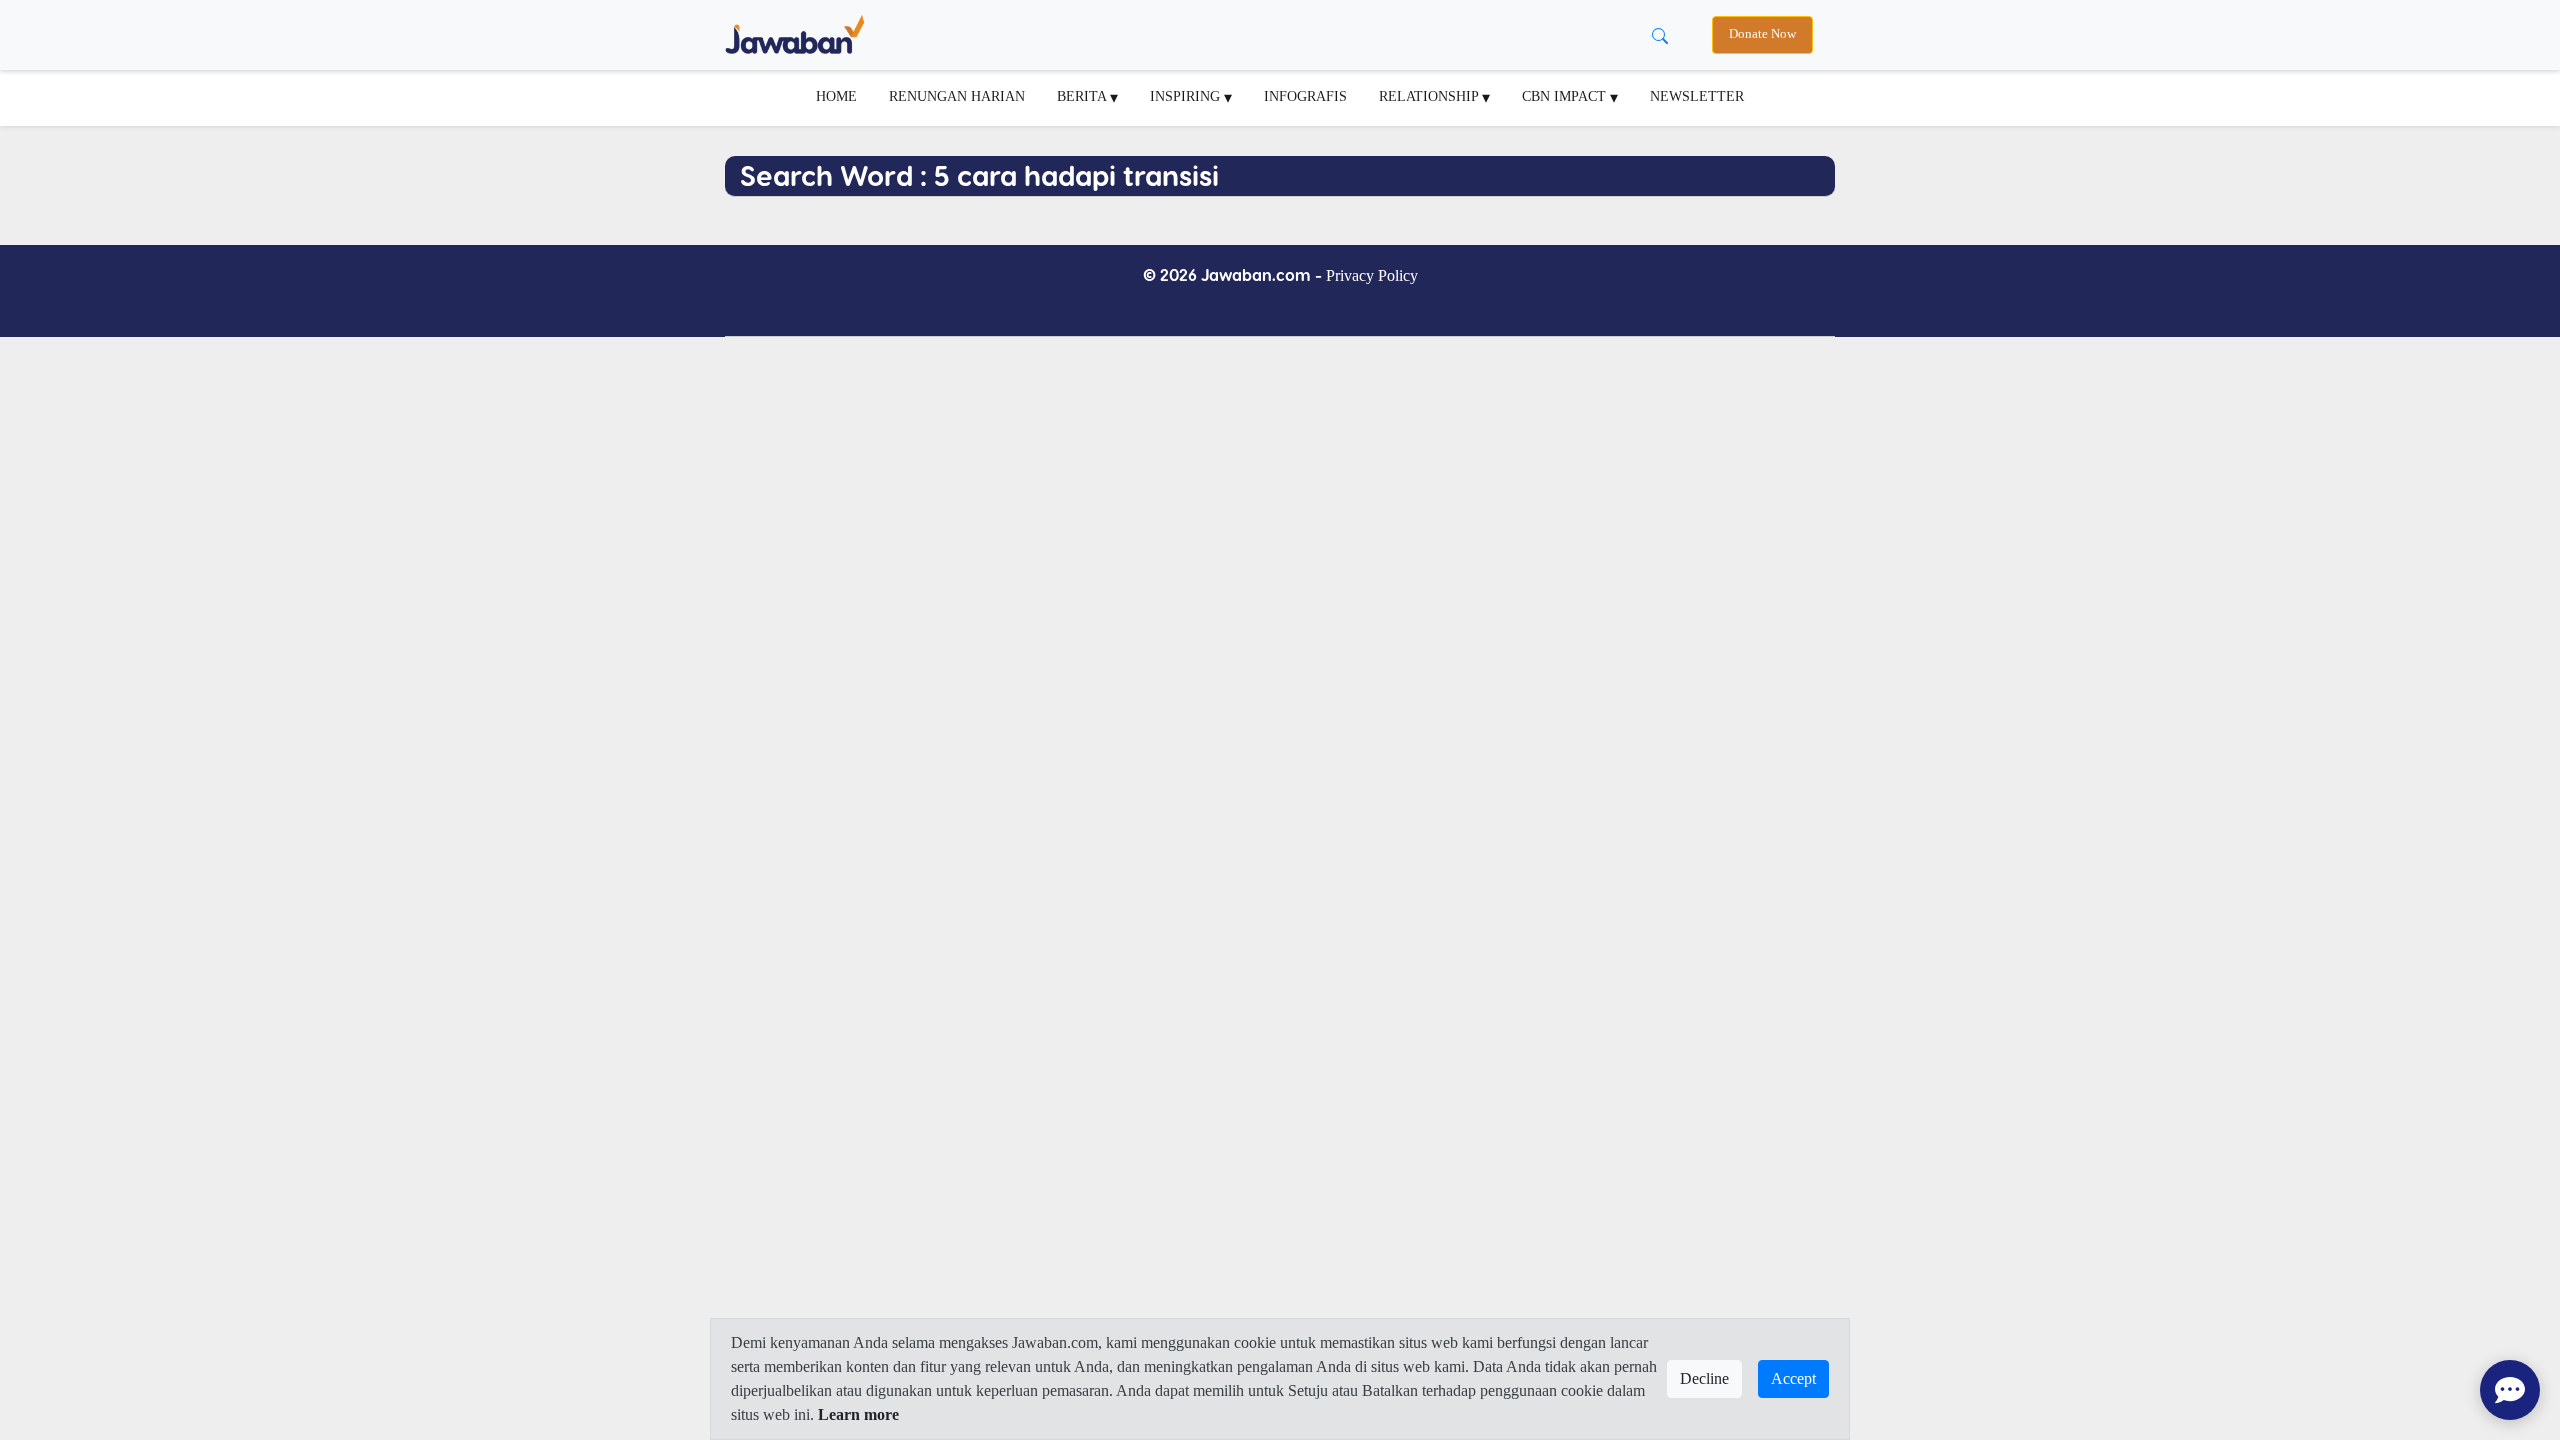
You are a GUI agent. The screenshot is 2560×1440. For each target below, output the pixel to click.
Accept (1793, 1378)
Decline (1704, 1378)
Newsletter (1697, 96)
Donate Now (1762, 34)
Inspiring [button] (1187, 96)
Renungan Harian (957, 96)
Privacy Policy (1372, 275)
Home (836, 96)
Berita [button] (1083, 96)
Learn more (858, 1414)
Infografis (1305, 96)
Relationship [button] (1430, 96)
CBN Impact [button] (1566, 96)
